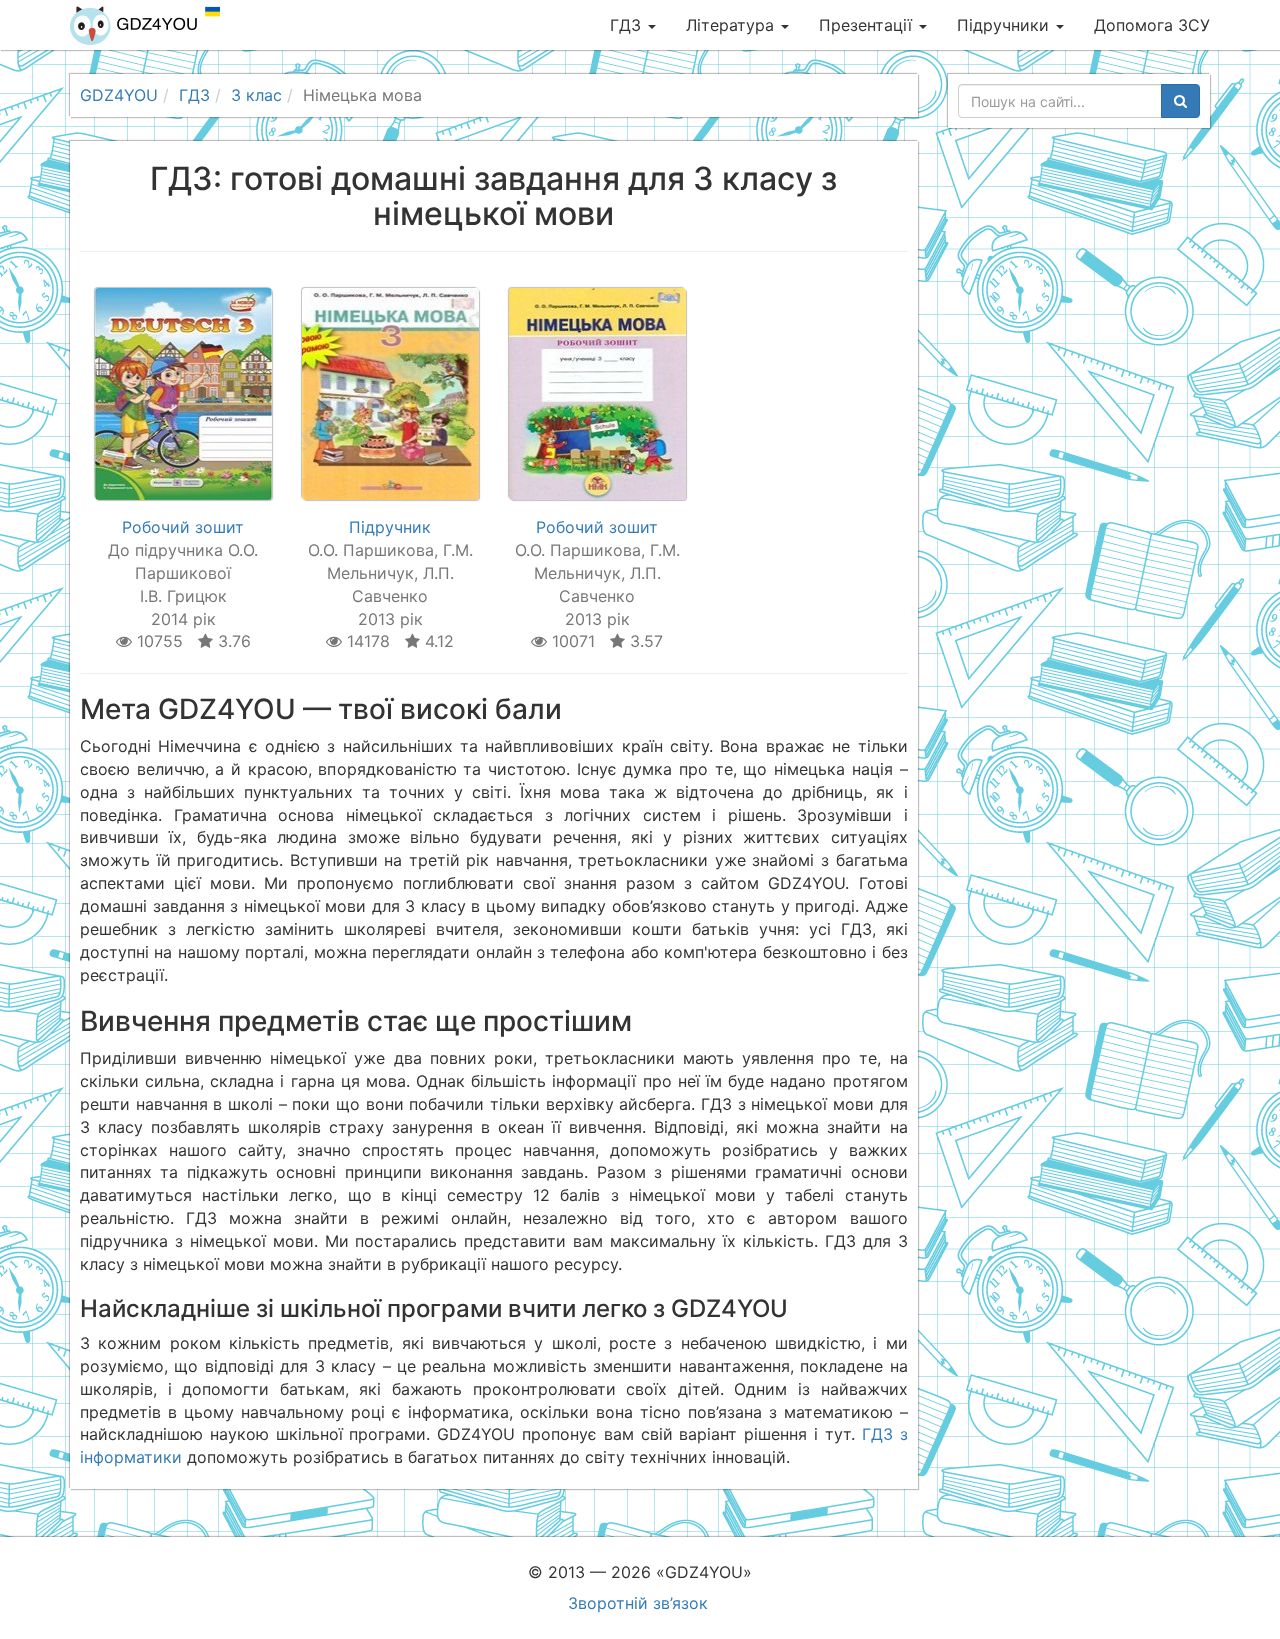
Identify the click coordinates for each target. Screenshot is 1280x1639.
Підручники (1005, 25)
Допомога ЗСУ (1152, 25)
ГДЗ (628, 25)
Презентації (868, 25)
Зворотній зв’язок (638, 1603)
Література (732, 25)
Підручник (390, 527)
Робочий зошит (183, 527)
